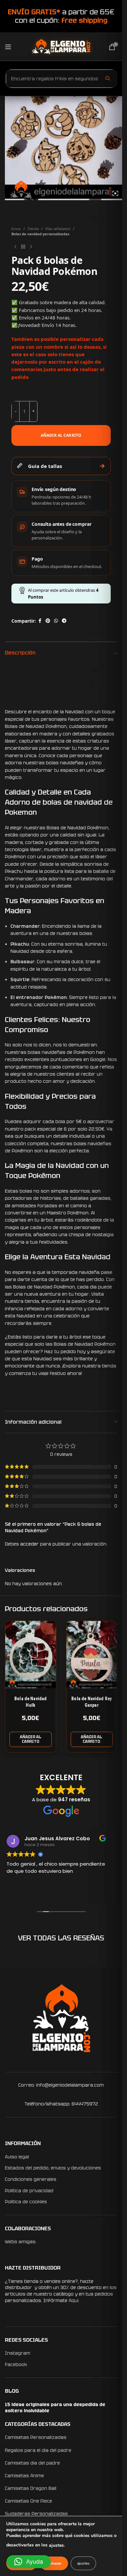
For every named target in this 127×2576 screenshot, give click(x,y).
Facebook (16, 2364)
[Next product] (31, 247)
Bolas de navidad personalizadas (40, 234)
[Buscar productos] (108, 78)
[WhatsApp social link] (56, 621)
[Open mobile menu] (8, 47)
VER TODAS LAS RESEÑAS (61, 1938)
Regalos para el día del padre (38, 2450)
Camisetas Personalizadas (36, 2437)
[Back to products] (23, 247)
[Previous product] (15, 247)
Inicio (16, 229)
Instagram (18, 2353)
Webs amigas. (21, 2242)
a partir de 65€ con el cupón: (61, 16)
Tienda (33, 229)
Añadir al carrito (61, 435)
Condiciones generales (31, 2179)
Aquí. (74, 2300)
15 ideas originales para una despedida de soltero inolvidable (55, 2408)
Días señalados (58, 229)
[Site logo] (61, 46)
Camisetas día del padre (32, 2463)
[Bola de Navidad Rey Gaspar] (92, 1655)
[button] (31, 1739)
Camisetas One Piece (28, 2501)
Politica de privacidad (29, 2191)
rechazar (54, 2563)
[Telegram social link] (64, 621)
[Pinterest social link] (48, 621)
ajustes (56, 2545)
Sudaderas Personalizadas (36, 2514)
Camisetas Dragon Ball (31, 2488)
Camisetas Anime (24, 2476)
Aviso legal (17, 2157)
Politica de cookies (26, 2202)
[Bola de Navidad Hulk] (31, 1655)
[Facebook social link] (40, 621)
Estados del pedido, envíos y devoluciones (53, 2168)
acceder (29, 1544)
